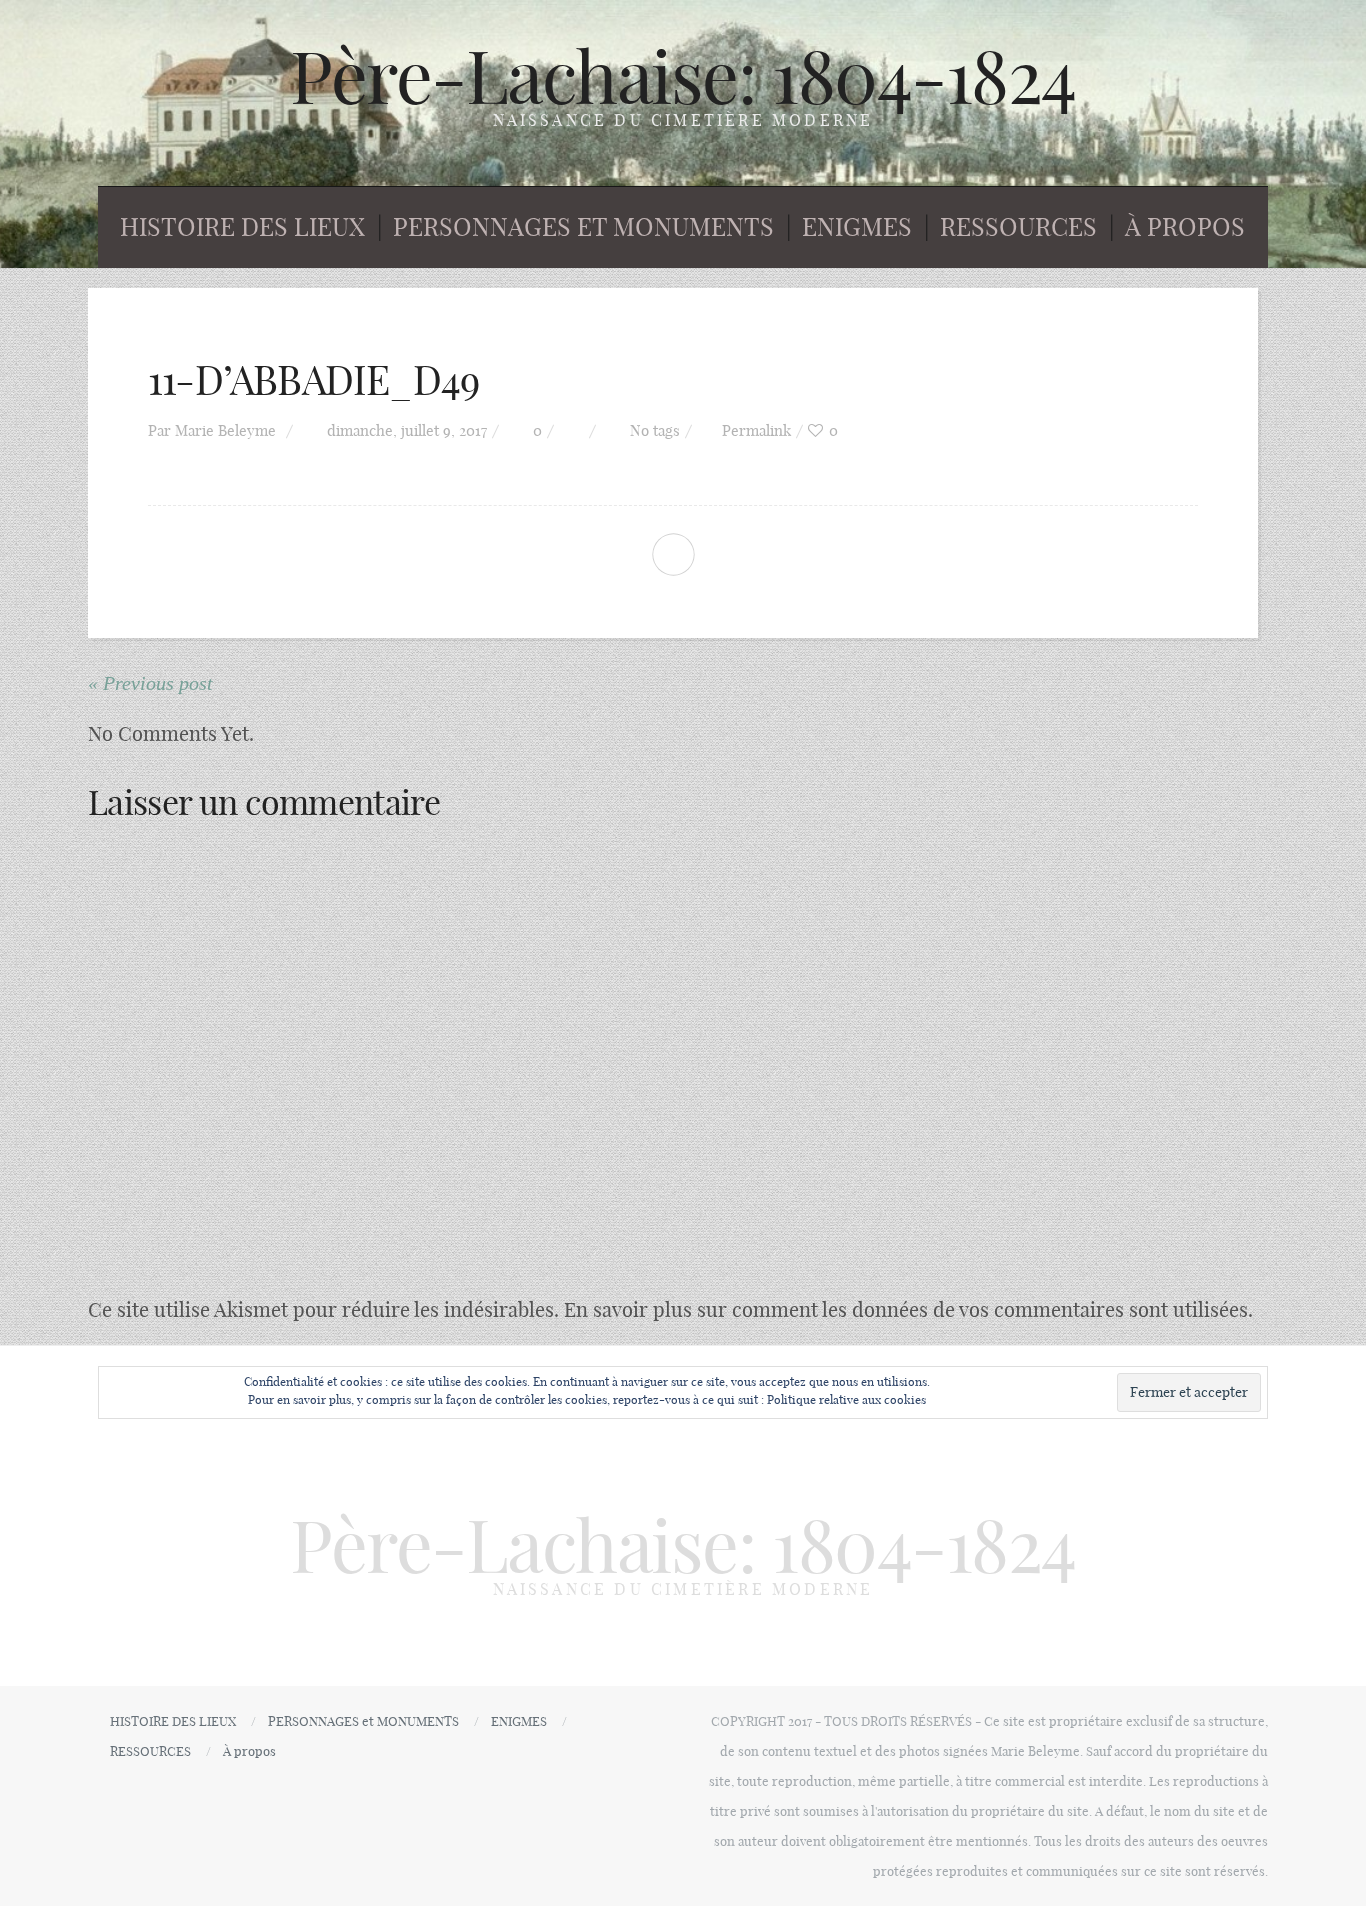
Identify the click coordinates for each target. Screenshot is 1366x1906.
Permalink (756, 430)
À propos (1185, 227)
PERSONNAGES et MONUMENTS (583, 227)
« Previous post (150, 683)
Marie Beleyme (225, 430)
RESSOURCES (1018, 227)
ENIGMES (857, 227)
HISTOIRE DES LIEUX (242, 227)
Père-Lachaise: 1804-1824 (683, 77)
